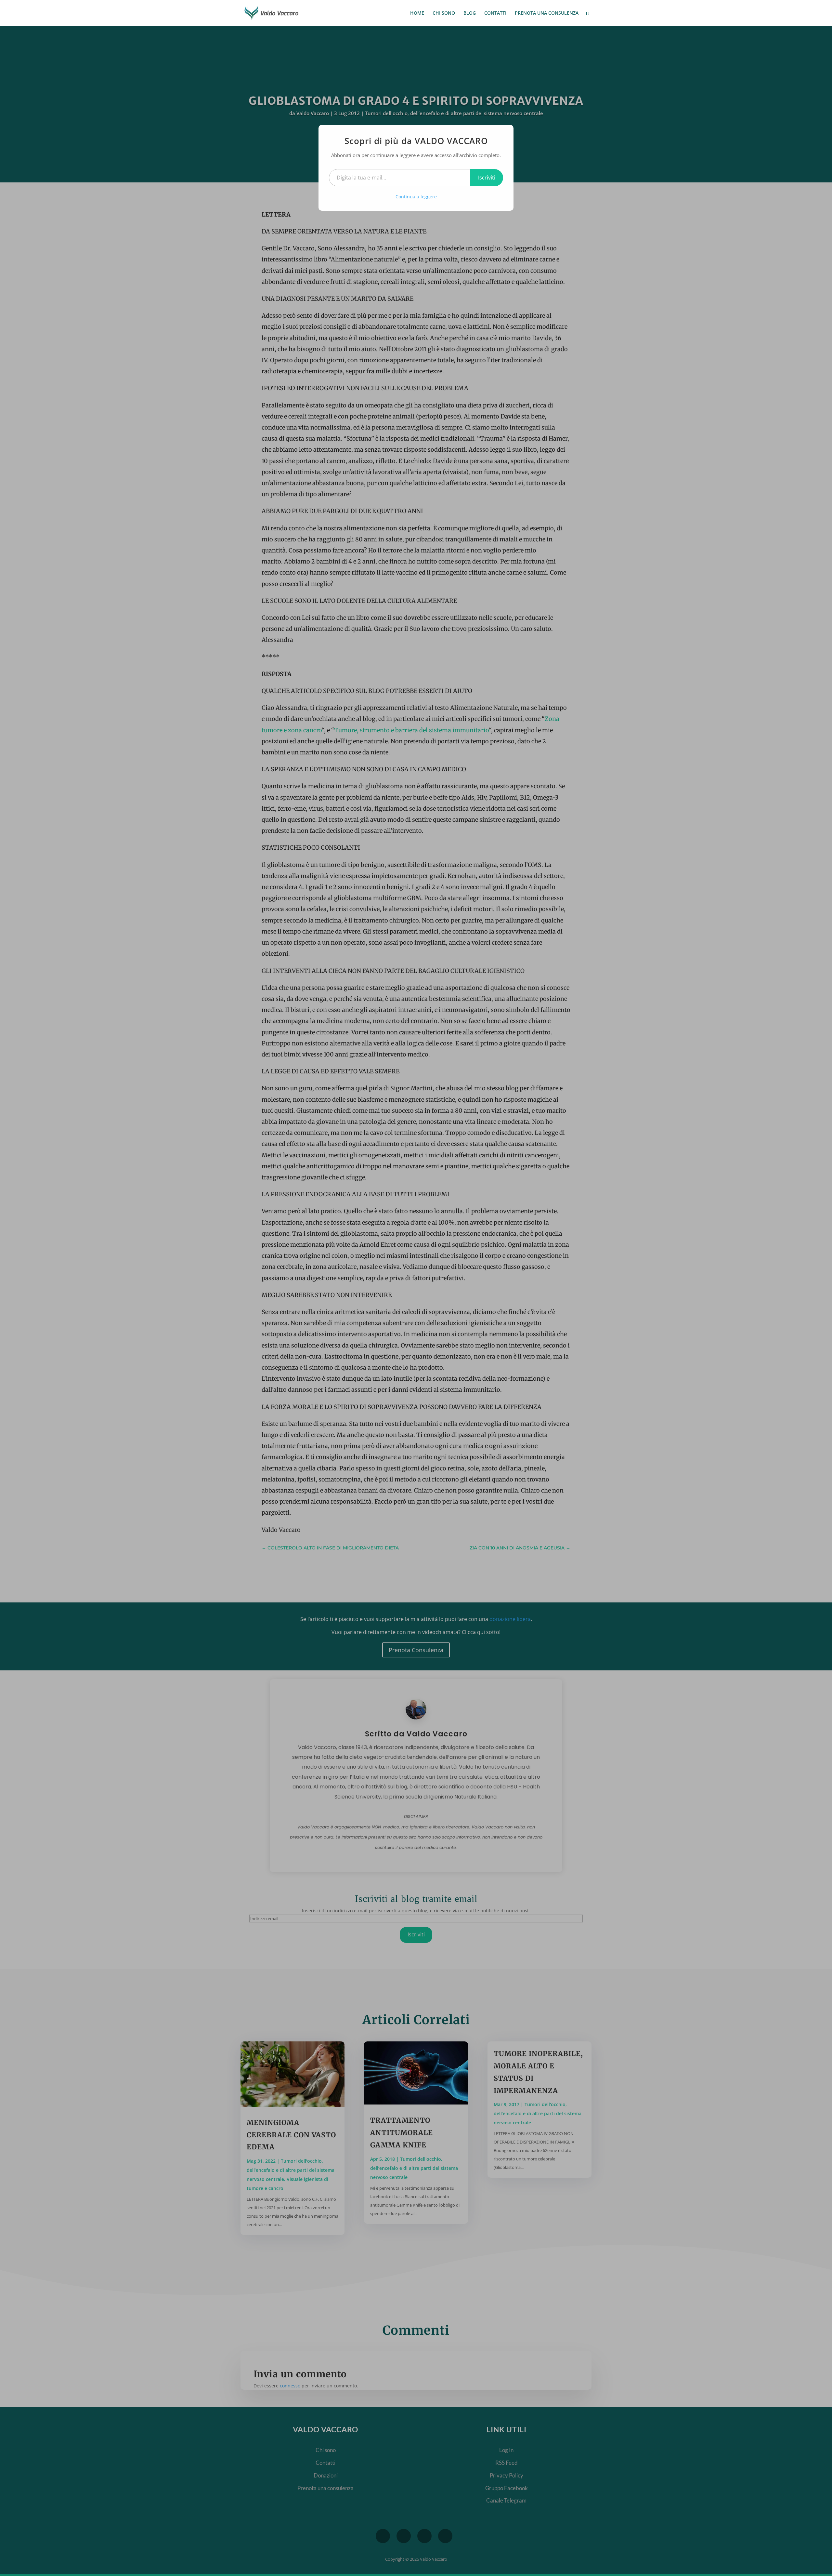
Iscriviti (487, 178)
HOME (417, 13)
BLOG (470, 13)
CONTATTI (495, 13)
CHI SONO (444, 13)
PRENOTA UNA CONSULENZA (547, 13)
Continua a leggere (416, 197)
